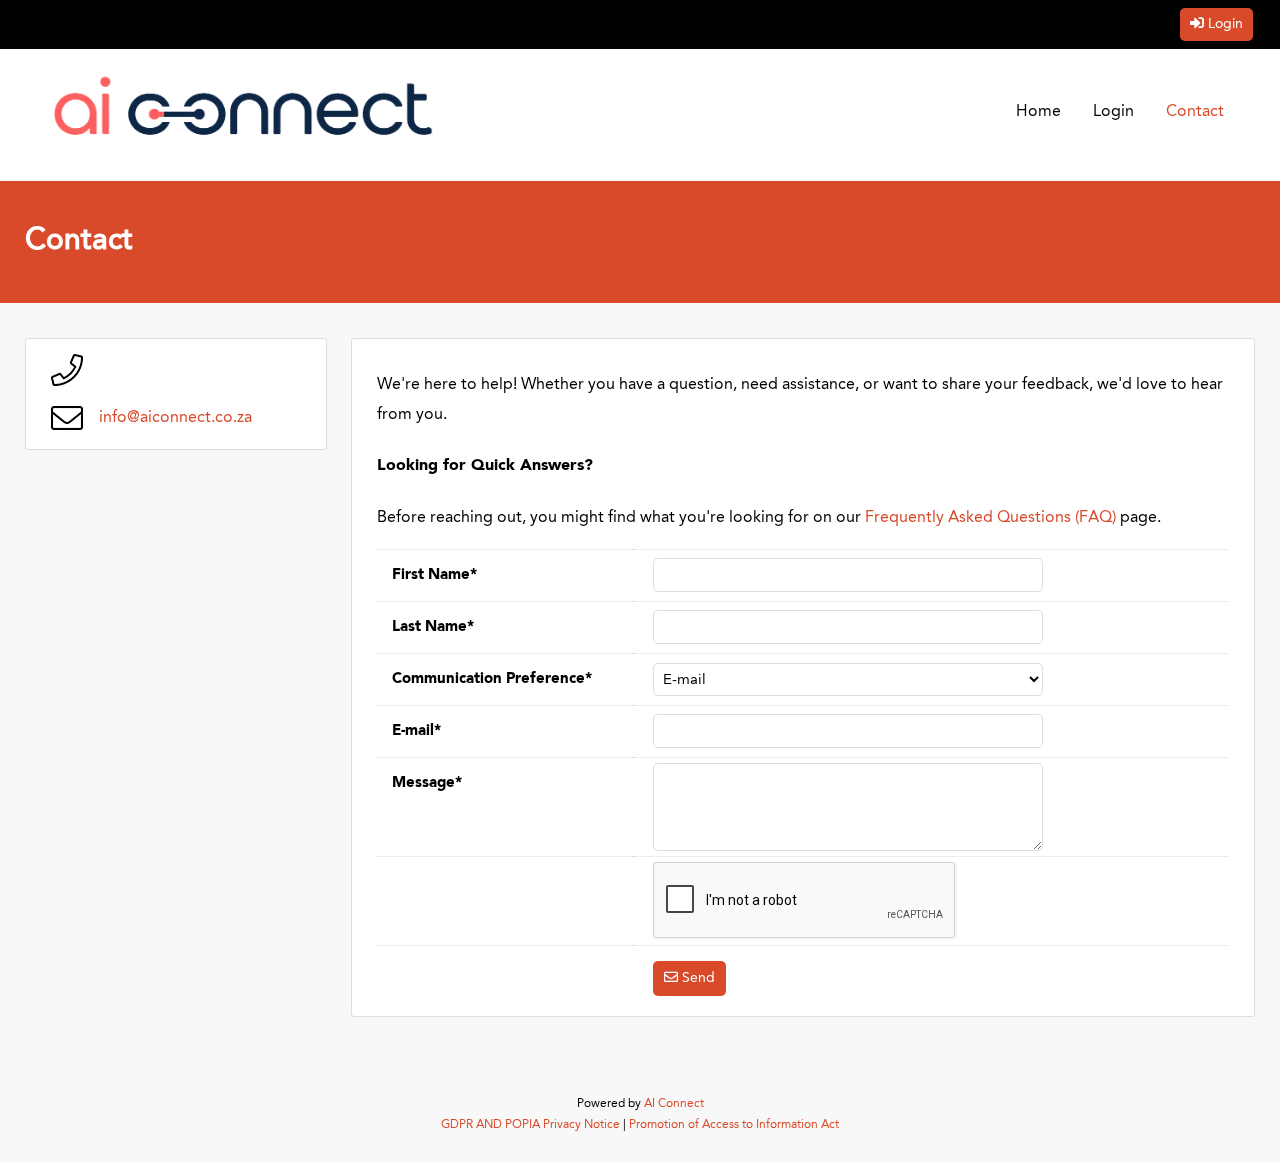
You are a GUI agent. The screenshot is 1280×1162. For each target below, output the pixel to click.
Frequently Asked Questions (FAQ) (990, 518)
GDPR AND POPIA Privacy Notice (530, 1125)
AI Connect (674, 1104)
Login (1225, 24)
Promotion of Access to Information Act (734, 1125)
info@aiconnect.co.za (175, 418)
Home (1038, 112)
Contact (1195, 112)
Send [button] (698, 978)
